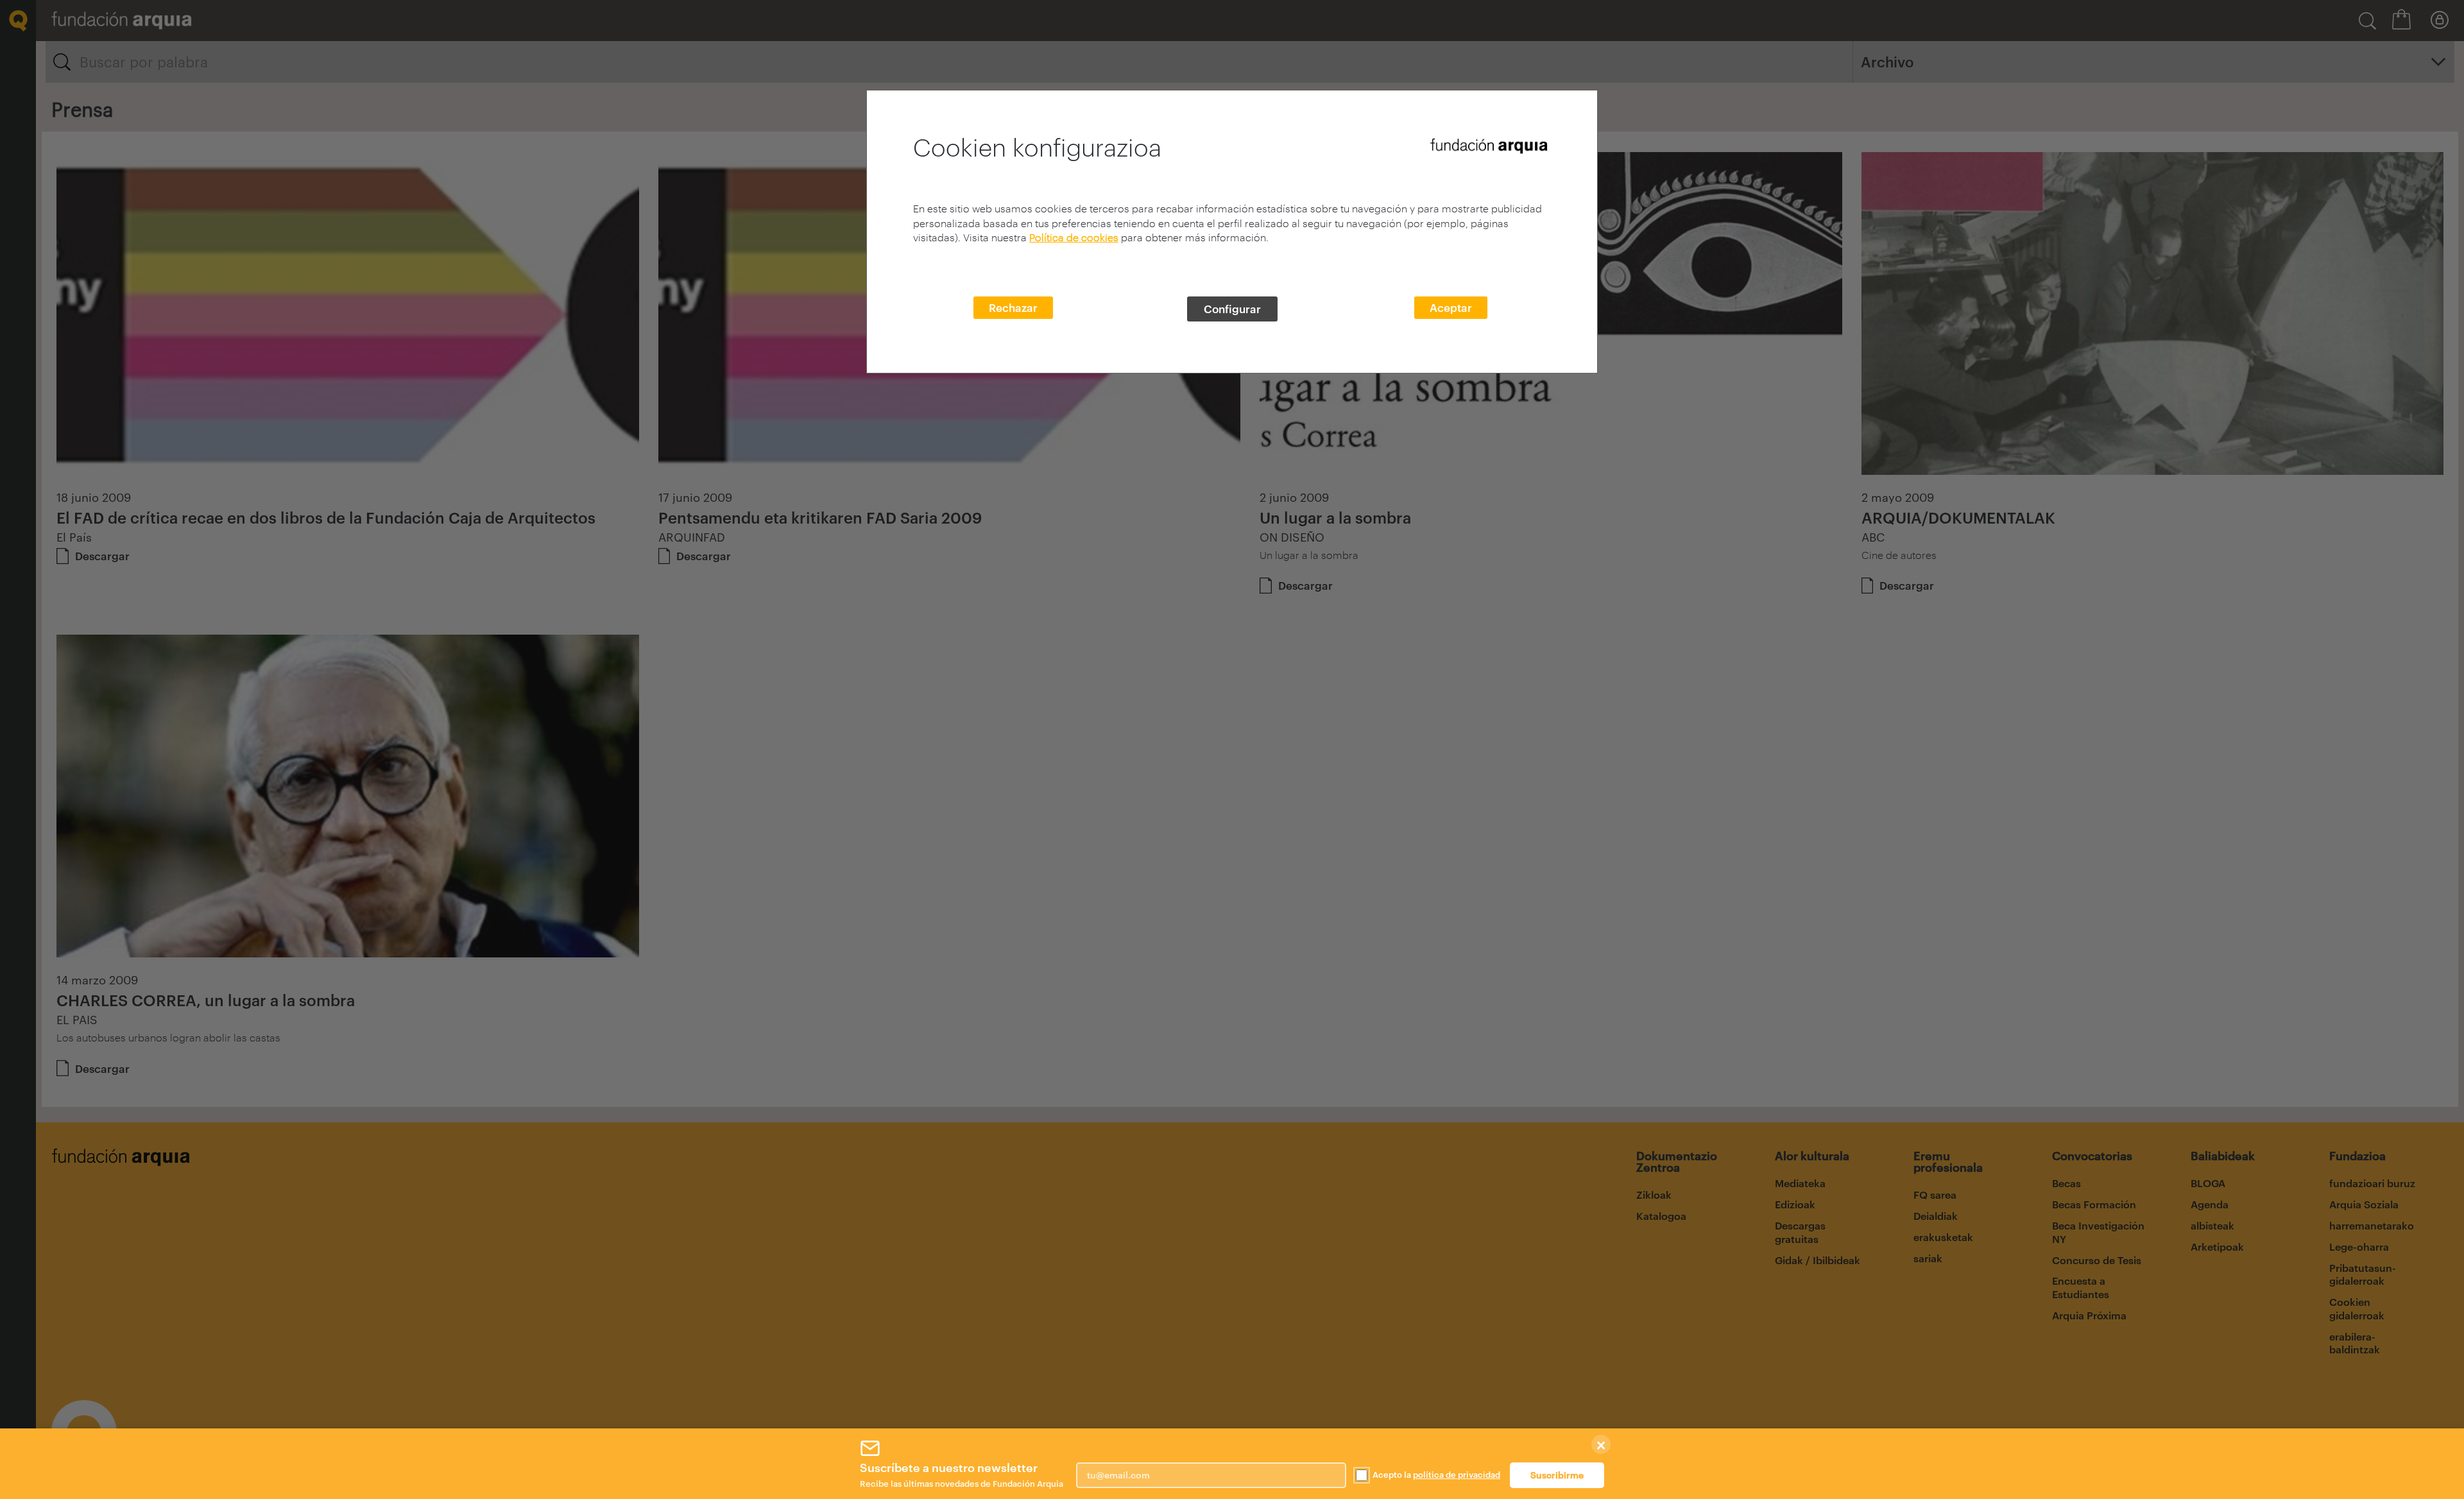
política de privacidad (1457, 1475)
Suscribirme (1557, 1475)
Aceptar (1451, 307)
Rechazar (1013, 307)
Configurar (1232, 309)
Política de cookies (1074, 237)
